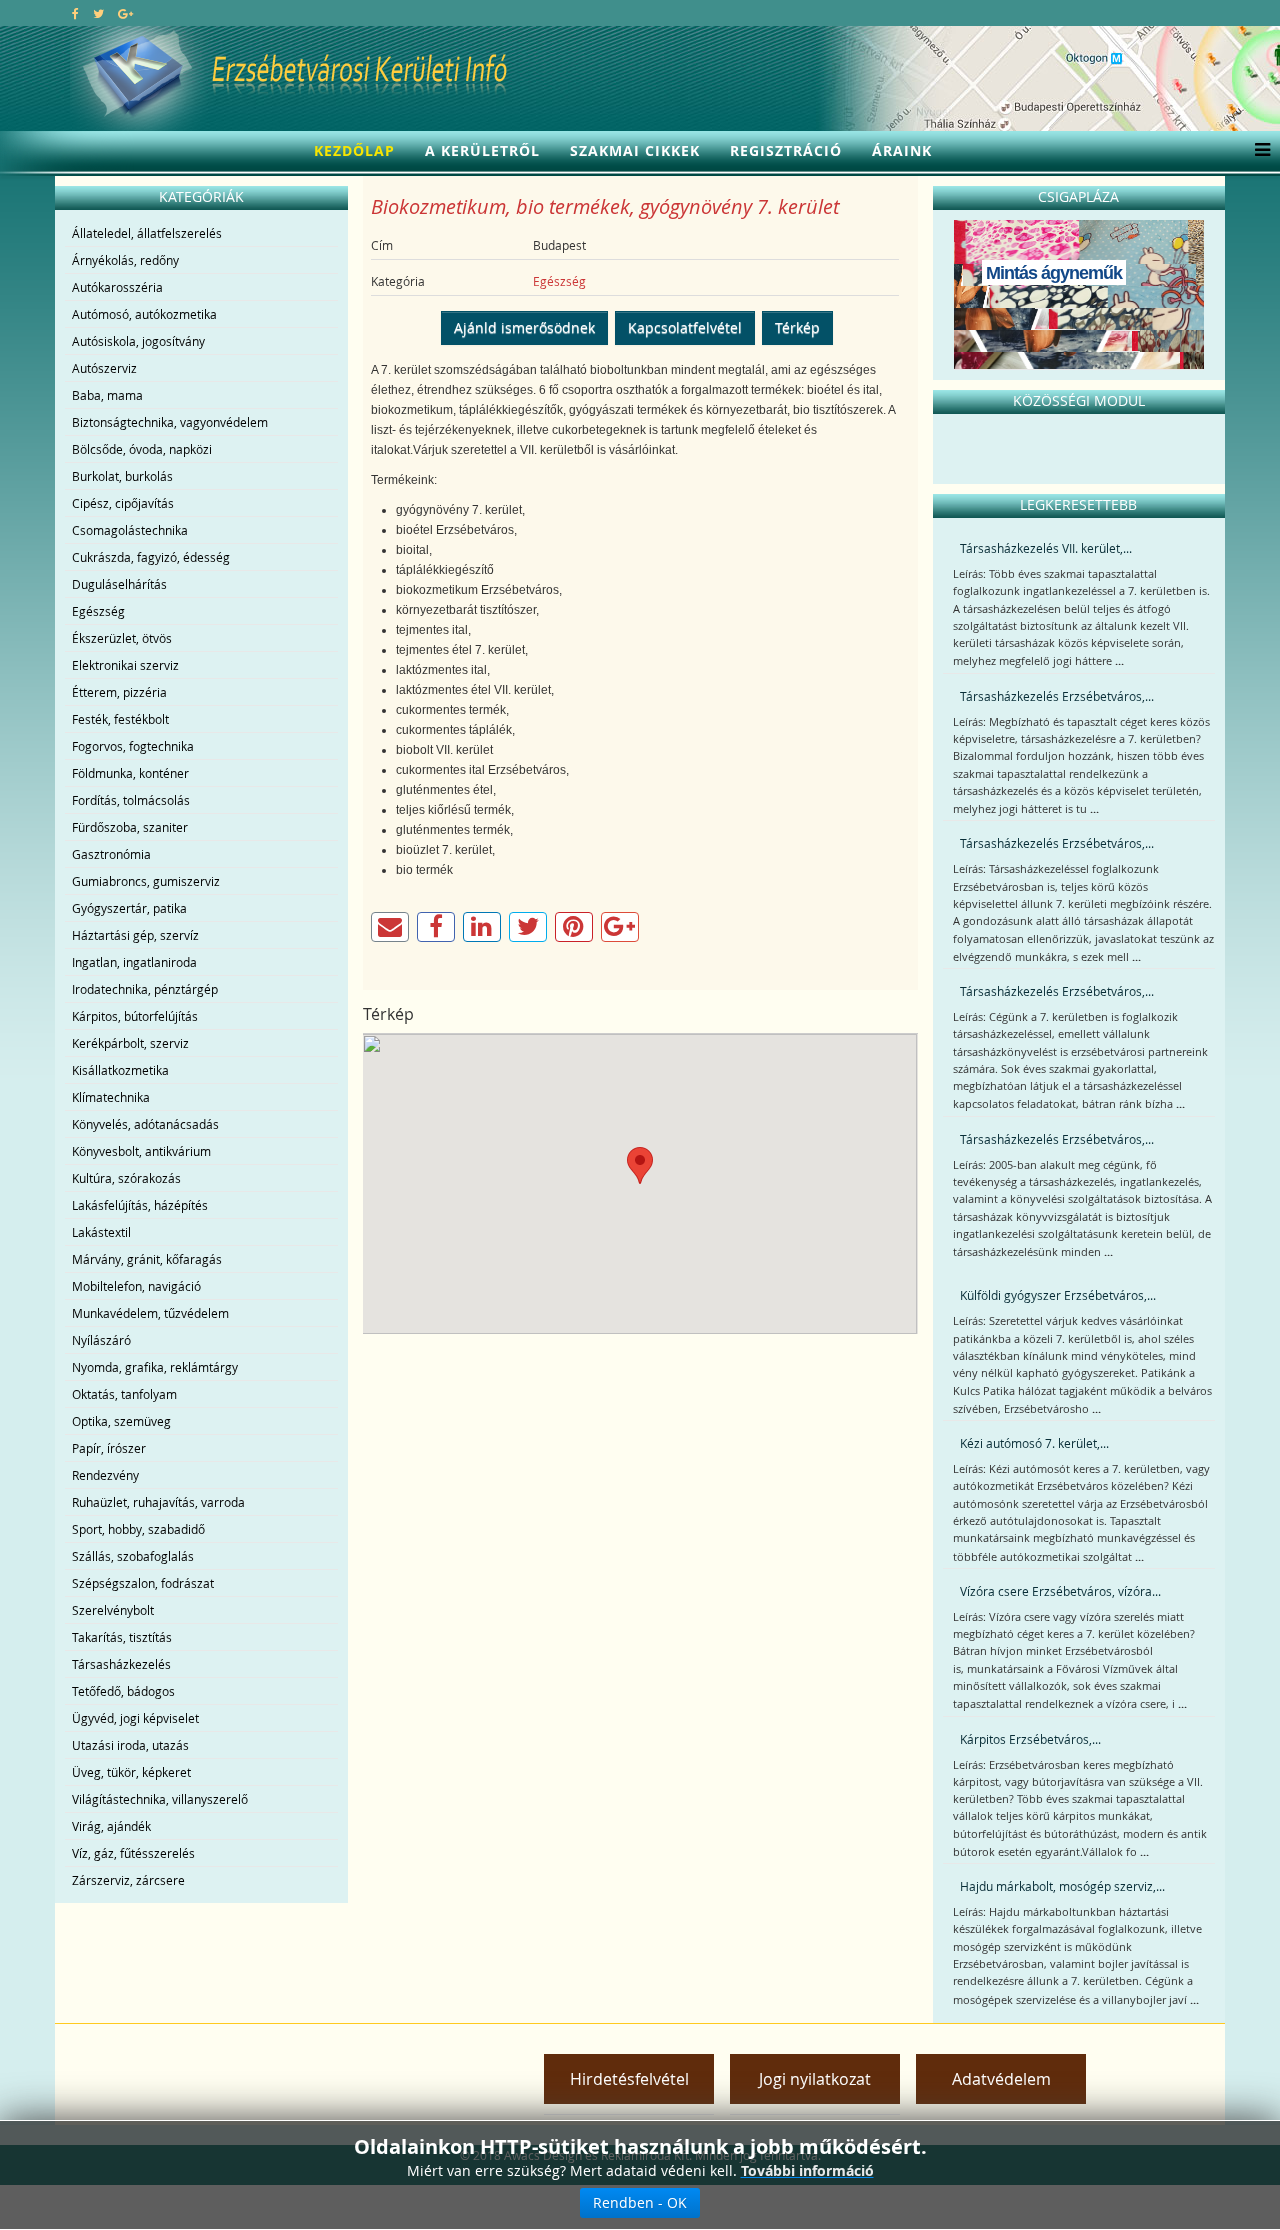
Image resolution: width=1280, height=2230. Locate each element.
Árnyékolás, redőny (125, 260)
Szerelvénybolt (113, 1610)
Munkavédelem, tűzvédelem (150, 1313)
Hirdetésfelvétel (629, 2079)
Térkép (797, 327)
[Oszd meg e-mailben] (390, 927)
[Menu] (1257, 151)
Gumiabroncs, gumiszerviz (146, 881)
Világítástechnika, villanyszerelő (160, 1799)
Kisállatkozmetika (120, 1070)
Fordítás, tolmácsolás (131, 800)
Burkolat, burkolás (122, 476)
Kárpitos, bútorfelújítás (135, 1016)
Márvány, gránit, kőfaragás (147, 1259)
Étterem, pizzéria (119, 692)
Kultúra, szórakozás (126, 1178)
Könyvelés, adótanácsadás (145, 1124)
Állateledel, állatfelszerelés (147, 233)
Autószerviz (104, 368)
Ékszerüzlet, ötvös (122, 638)
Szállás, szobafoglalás (133, 1556)
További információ (807, 2170)
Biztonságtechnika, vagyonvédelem (170, 422)
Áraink (902, 150)
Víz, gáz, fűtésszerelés (133, 1853)
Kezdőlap (354, 150)
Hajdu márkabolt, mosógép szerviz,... (1062, 1886)
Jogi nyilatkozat (815, 2079)
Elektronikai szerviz (125, 665)
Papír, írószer (109, 1448)
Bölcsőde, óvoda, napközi (142, 449)
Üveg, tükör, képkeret (131, 1772)
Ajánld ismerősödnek (524, 327)
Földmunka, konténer (130, 773)
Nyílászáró (101, 1340)
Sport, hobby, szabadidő (138, 1529)
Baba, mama (107, 395)
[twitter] (98, 13)
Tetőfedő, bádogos (123, 1691)
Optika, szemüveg (121, 1421)
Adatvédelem (1001, 2079)
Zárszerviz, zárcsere (128, 1880)
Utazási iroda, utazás (130, 1745)
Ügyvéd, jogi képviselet (135, 1718)
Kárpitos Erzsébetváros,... (1030, 1739)
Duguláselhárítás (119, 584)
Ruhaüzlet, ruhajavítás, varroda (158, 1502)
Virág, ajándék (111, 1826)
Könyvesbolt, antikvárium (141, 1151)
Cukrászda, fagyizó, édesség (151, 557)
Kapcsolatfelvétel (685, 327)
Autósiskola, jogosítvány (138, 341)
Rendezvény (105, 1475)
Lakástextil (101, 1232)
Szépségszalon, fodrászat (143, 1583)
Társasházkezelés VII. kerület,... (1046, 548)
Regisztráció (786, 150)
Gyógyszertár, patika (129, 908)
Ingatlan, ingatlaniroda (134, 962)
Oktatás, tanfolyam (124, 1394)
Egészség (98, 611)
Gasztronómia (111, 854)
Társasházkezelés (121, 1664)
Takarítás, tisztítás (122, 1637)
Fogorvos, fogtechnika (133, 746)
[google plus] (125, 13)
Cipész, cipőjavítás (123, 503)
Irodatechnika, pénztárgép (145, 989)
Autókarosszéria (117, 287)
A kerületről (482, 150)
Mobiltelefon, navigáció (136, 1286)
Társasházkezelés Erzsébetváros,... (1057, 696)
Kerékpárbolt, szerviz (130, 1043)
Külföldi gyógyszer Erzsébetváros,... (1058, 1295)
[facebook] (75, 13)
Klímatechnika (111, 1097)
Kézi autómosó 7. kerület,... (1034, 1443)
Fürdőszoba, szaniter (130, 827)
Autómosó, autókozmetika (144, 314)
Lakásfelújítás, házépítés (140, 1205)
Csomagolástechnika (130, 530)
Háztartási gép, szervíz (135, 935)
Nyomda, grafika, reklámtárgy (155, 1367)
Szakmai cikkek (635, 150)
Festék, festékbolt (120, 719)
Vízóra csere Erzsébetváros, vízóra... (1060, 1591)
